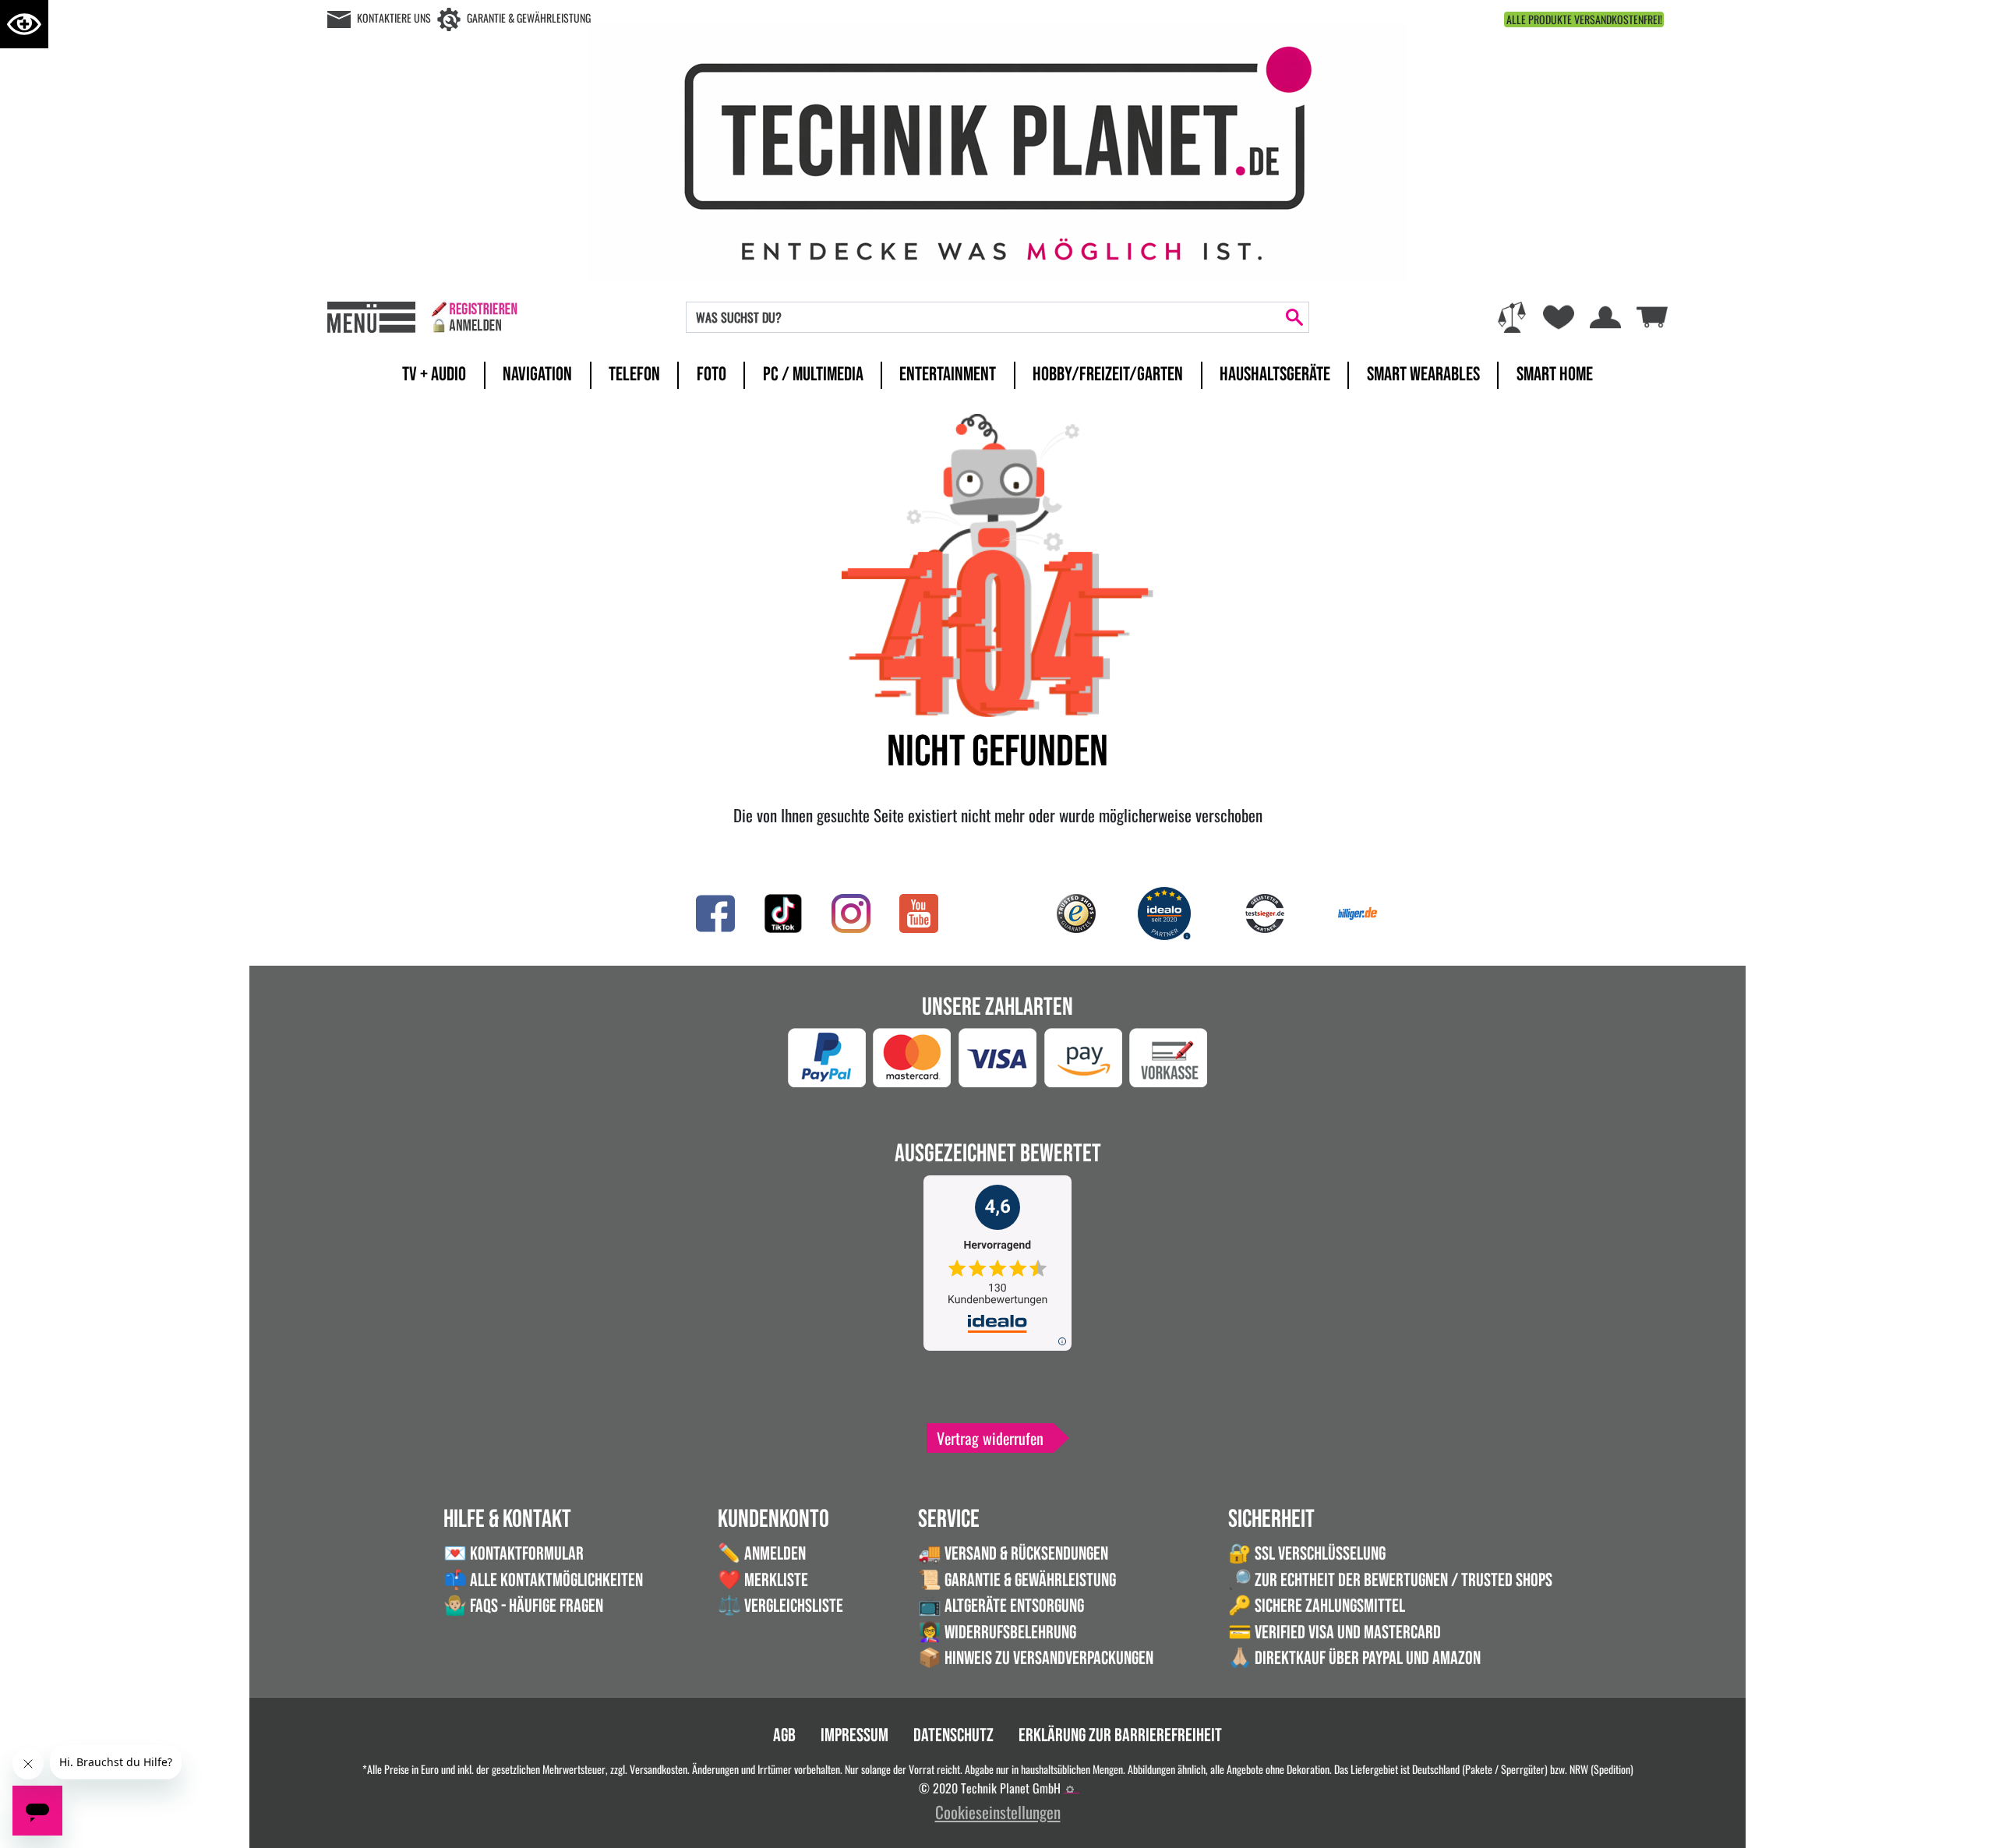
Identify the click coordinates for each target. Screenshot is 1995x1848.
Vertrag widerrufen (990, 1438)
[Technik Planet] (997, 149)
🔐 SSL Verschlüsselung (1307, 1554)
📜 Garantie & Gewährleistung (1017, 1580)
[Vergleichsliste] (1512, 317)
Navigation (537, 375)
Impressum (854, 1735)
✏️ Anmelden (762, 1554)
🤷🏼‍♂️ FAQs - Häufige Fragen (523, 1606)
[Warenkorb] (1652, 314)
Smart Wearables (1423, 375)
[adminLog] (1070, 1790)
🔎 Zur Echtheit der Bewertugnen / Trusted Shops (1390, 1580)
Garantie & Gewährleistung (529, 18)
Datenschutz (953, 1735)
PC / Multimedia (813, 375)
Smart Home (1555, 375)
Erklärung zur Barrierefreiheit (1120, 1735)
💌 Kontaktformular (514, 1554)
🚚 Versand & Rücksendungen (1013, 1554)
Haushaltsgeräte (1275, 375)
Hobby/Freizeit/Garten (1108, 375)
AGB (784, 1735)
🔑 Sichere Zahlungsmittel (1317, 1606)
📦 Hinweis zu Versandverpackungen (1036, 1658)
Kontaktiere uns (394, 18)
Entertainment (948, 375)
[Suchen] (1294, 317)
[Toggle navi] (371, 317)
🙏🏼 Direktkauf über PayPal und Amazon (1354, 1658)
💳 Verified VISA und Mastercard (1335, 1632)
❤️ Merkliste (763, 1580)
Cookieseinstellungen (998, 1812)
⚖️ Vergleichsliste (780, 1606)
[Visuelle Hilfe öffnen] (24, 24)
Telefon (634, 375)
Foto (711, 375)
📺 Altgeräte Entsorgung (1001, 1606)
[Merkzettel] (1559, 317)
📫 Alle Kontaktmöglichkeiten (543, 1580)
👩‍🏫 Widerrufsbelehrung (997, 1632)
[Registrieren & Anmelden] (474, 317)
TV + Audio (434, 375)
